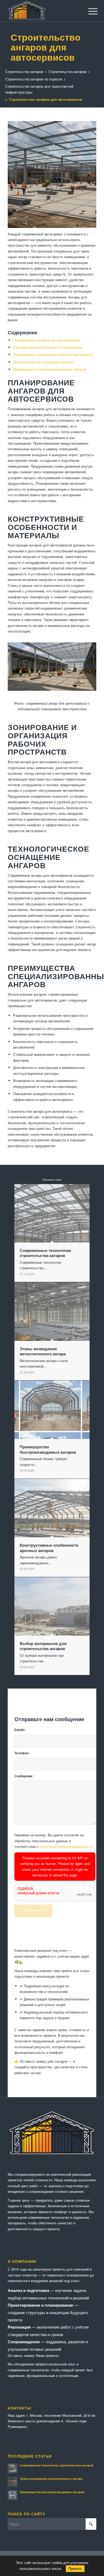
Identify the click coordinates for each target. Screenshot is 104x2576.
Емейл (21, 1730)
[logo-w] (43, 11)
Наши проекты (47, 2355)
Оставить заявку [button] (21, 2355)
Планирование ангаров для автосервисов (47, 340)
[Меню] (89, 11)
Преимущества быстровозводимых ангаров (52, 2492)
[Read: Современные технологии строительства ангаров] (13, 2468)
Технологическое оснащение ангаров (43, 362)
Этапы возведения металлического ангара (51, 2479)
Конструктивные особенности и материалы (48, 347)
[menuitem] (89, 11)
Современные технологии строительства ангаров (57, 2465)
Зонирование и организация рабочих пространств (53, 354)
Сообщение (25, 1776)
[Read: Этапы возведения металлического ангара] (13, 2482)
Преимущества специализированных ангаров (50, 369)
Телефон (23, 1753)
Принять (75, 2569)
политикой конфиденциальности (66, 1846)
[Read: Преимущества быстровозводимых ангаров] (13, 2495)
